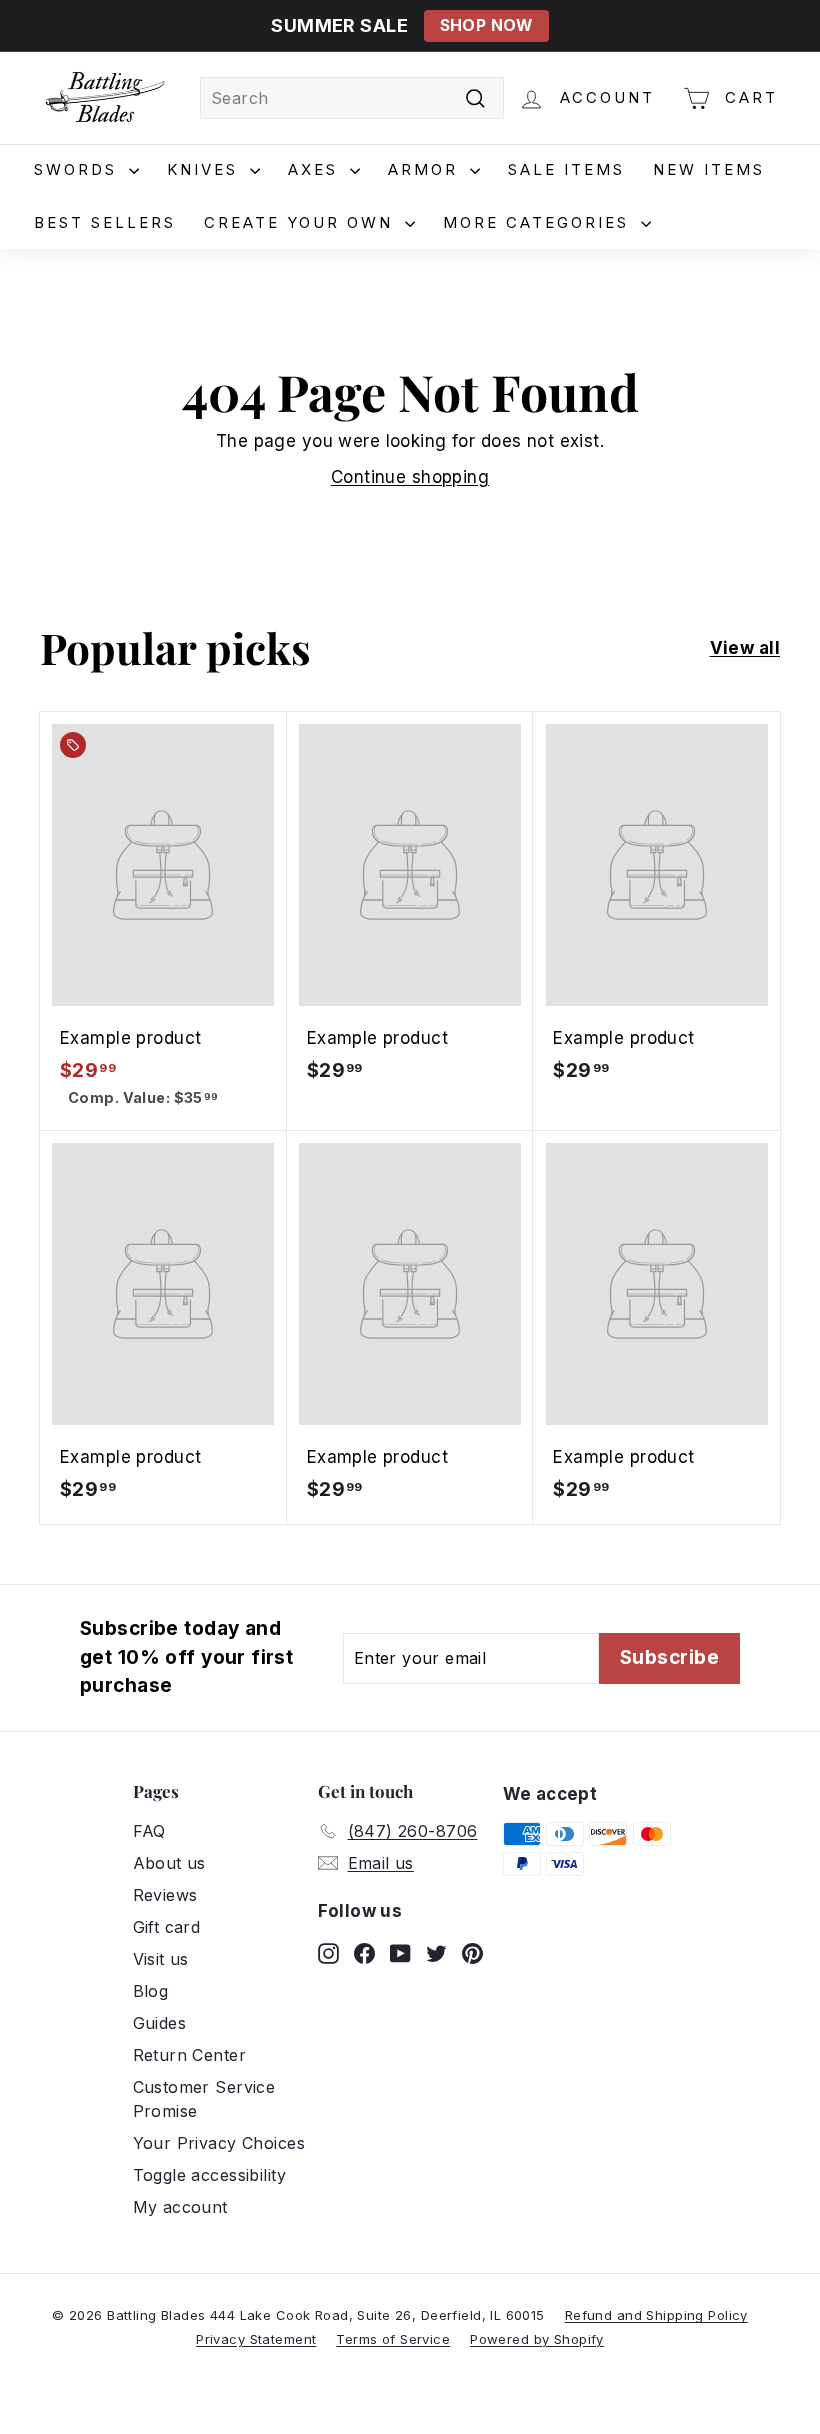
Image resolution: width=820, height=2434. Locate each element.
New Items (709, 169)
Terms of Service (393, 2339)
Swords (79, 169)
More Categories (539, 222)
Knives (206, 169)
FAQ (149, 1831)
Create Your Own (302, 222)
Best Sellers (105, 222)
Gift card (167, 1927)
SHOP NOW (486, 25)
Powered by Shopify (537, 2339)
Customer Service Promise (204, 2099)
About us (169, 1863)
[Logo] (105, 98)
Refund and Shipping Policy (656, 2315)
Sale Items (566, 169)
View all (745, 648)
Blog (151, 1991)
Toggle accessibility (210, 2175)
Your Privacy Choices (219, 2143)
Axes (316, 169)
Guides (160, 2023)
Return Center (190, 2055)
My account (180, 2207)
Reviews (165, 1895)
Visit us (161, 1959)
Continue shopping (410, 477)
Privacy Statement (256, 2339)
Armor (426, 169)
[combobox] (352, 98)
